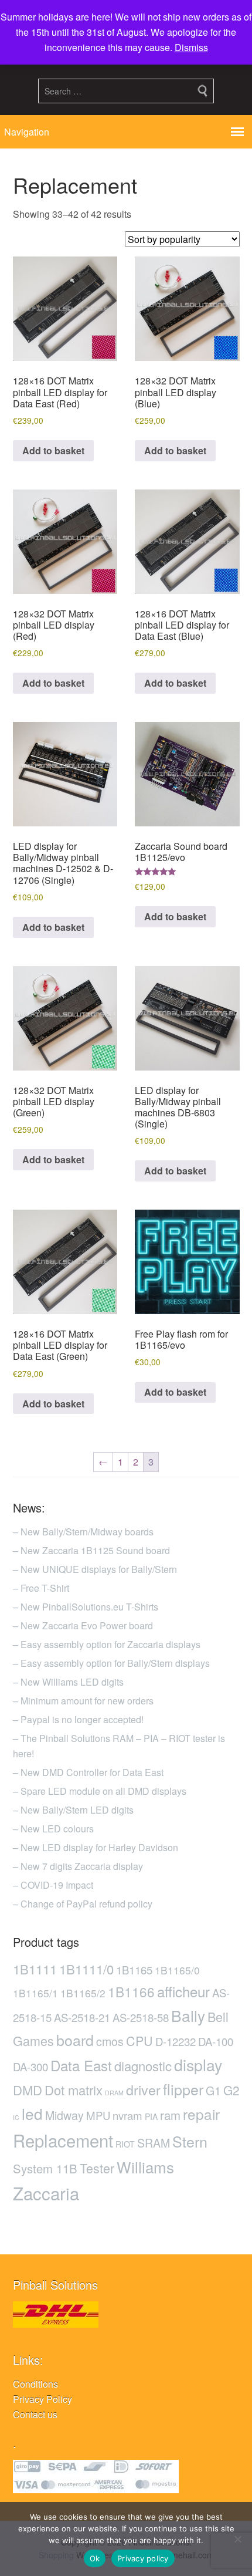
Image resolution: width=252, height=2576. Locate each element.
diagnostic (143, 2066)
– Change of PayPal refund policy (83, 1904)
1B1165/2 (83, 1993)
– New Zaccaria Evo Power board (83, 1625)
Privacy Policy (42, 2399)
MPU (98, 2115)
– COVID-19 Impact (53, 1885)
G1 (213, 2091)
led (32, 2113)
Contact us (35, 2414)
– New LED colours (53, 1829)
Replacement (63, 2140)
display (198, 2064)
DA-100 (216, 2041)
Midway (64, 2115)
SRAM (154, 2143)
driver (143, 2089)
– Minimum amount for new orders (83, 1701)
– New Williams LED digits (68, 1682)
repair (201, 2114)
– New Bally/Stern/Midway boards (83, 1532)
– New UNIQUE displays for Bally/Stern (95, 1569)
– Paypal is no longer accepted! (78, 1719)
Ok (95, 2558)
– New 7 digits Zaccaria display (78, 1866)
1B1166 (131, 1991)
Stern (190, 2141)
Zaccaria (46, 2193)
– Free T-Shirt (41, 1588)
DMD (28, 2090)
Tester (97, 2168)
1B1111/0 (86, 1969)
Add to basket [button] (53, 450)
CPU (139, 2040)
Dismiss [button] (191, 47)
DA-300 (30, 2067)
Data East (81, 2065)
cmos (110, 2041)
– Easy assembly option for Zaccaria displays (107, 1644)
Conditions (35, 2384)
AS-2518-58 (141, 2017)
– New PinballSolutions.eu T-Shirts (86, 1607)
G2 (231, 2090)
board (75, 2040)
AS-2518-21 (82, 2017)
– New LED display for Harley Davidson (96, 1847)
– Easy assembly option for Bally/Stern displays (111, 1663)
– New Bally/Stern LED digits (73, 1810)
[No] (237, 2539)
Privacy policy (143, 2558)
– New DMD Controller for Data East (88, 1772)
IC (16, 2117)
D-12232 (176, 2041)
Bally (188, 2015)
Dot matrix (74, 2090)
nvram (127, 2115)
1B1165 (134, 1970)
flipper (183, 2089)
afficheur (183, 1991)
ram (170, 2115)
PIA (151, 2116)
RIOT (125, 2144)
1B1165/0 (177, 1970)
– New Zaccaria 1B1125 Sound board (91, 1550)
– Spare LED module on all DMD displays (100, 1791)
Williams (145, 2167)
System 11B (45, 2168)
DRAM (114, 2093)
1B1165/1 (35, 1993)
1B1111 (35, 1969)
